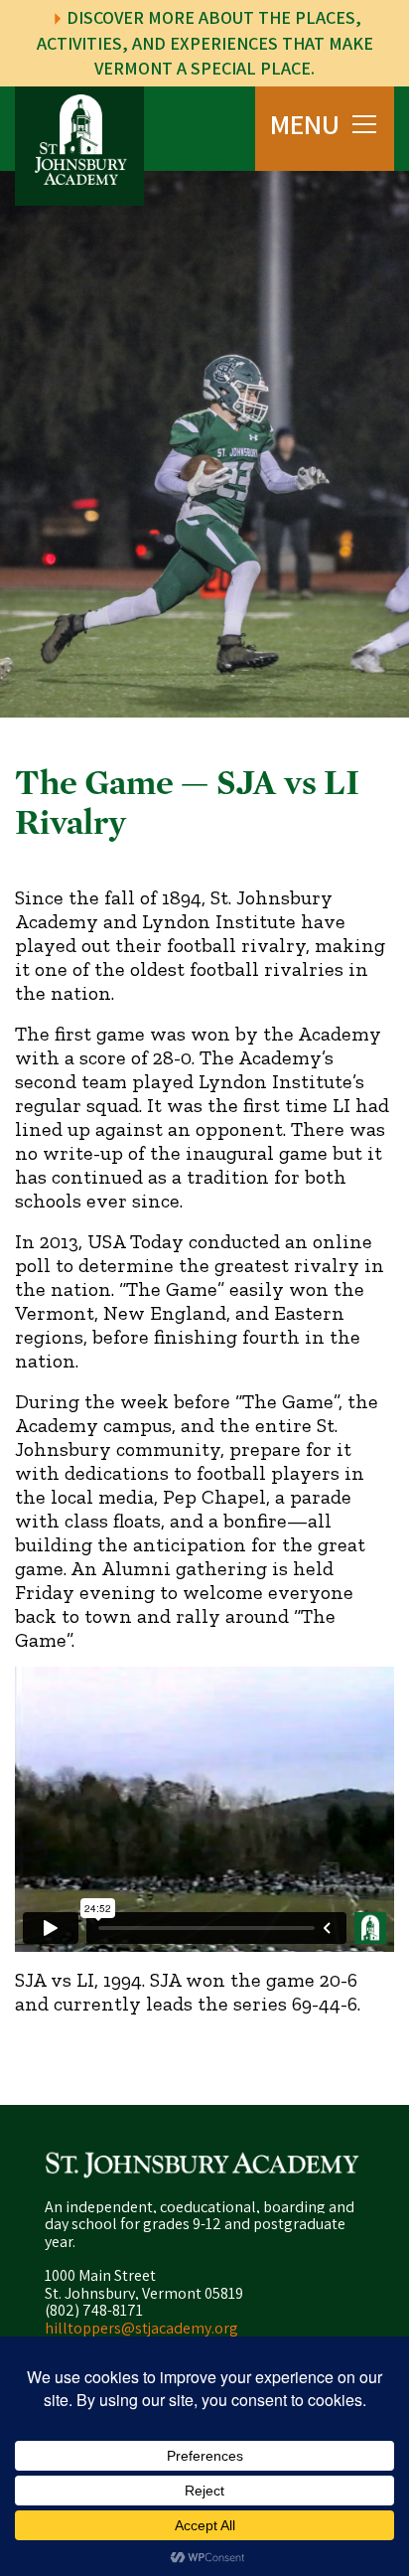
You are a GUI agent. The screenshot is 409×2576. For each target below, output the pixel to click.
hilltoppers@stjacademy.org (141, 2328)
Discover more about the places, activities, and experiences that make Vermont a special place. (205, 43)
